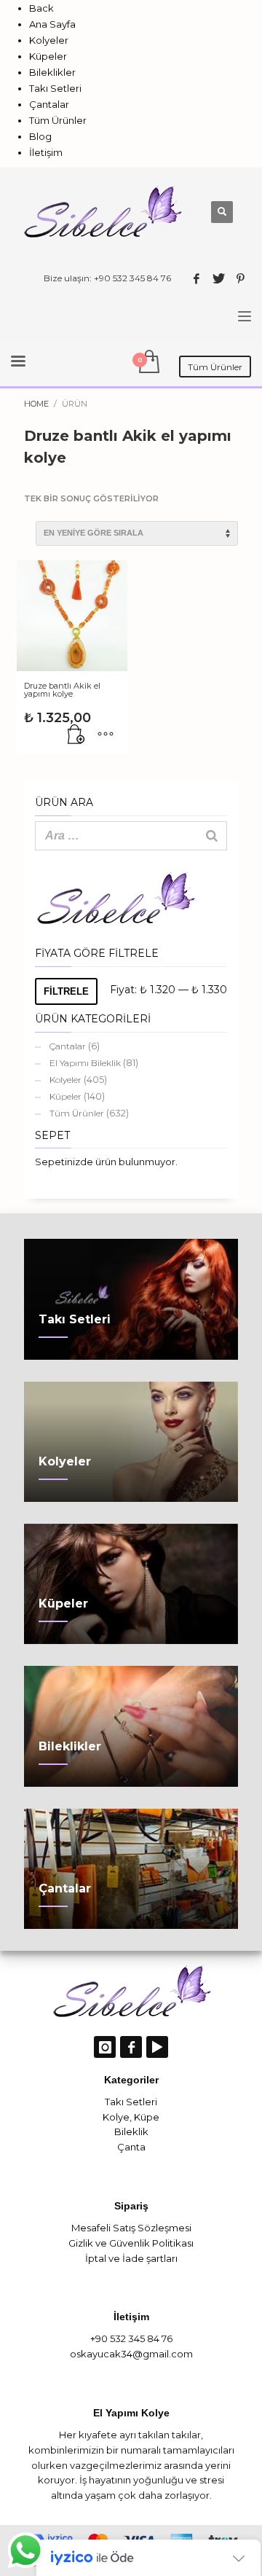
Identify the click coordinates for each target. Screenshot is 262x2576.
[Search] (212, 836)
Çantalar (68, 1046)
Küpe (147, 2117)
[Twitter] (218, 278)
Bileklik (131, 2131)
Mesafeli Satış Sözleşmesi (131, 2228)
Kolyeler (65, 1080)
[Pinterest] (240, 278)
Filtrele (66, 991)
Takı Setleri (131, 2102)
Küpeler (65, 1096)
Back (41, 8)
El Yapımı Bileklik (85, 1063)
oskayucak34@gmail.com (131, 2354)
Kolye (116, 2117)
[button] (76, 735)
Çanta (131, 2147)
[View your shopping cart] (148, 363)
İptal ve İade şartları (131, 2258)
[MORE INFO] (106, 735)
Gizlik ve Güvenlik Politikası (131, 2243)
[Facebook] (196, 278)
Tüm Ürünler (77, 1113)
